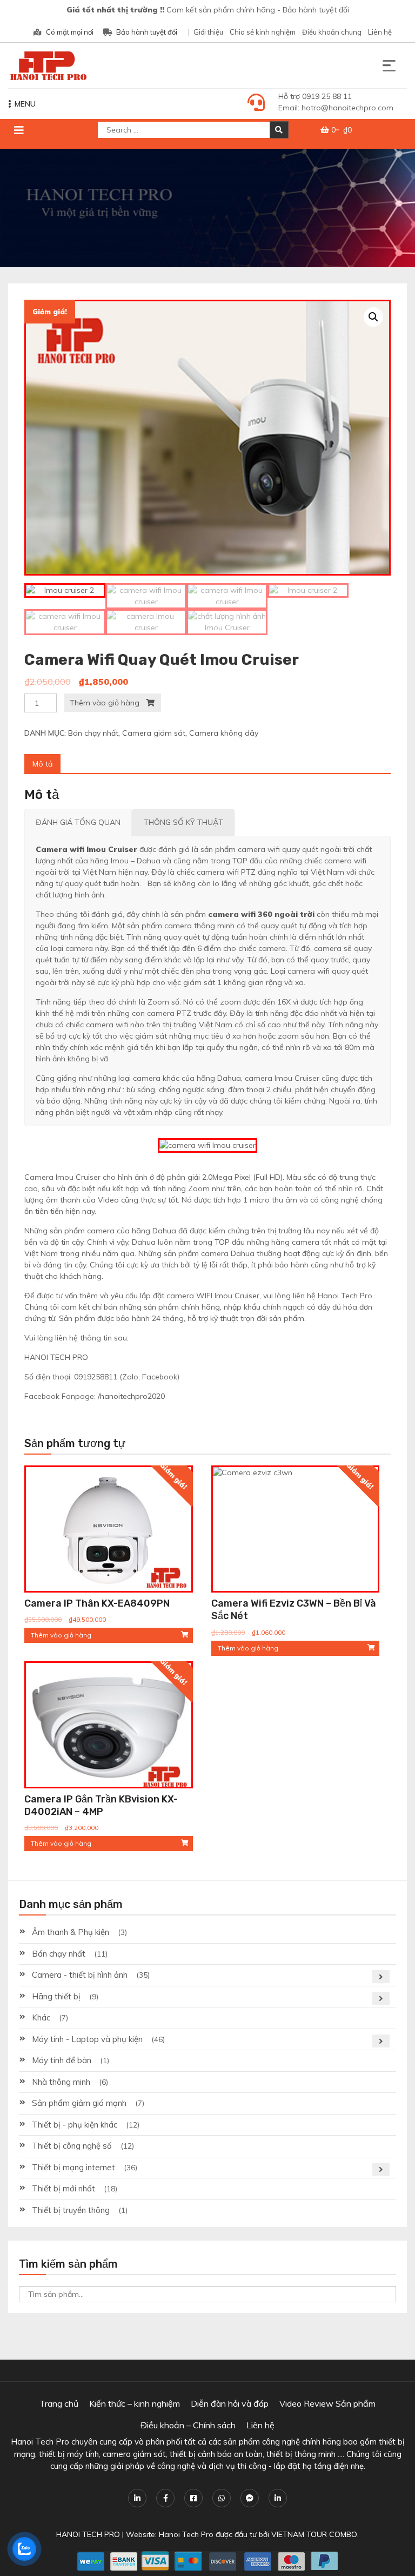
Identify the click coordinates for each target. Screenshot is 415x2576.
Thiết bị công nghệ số (72, 2146)
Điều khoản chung (332, 32)
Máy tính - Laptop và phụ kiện (87, 2039)
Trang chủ (59, 2403)
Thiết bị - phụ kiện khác (75, 2125)
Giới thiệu (208, 32)
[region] (207, 208)
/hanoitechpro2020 (131, 1396)
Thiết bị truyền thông (71, 2210)
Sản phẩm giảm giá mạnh (79, 2103)
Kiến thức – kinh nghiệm (135, 2403)
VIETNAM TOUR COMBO (314, 2534)
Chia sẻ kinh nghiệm (263, 32)
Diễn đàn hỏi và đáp (230, 2403)
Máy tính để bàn (62, 2060)
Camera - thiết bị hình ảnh (80, 1975)
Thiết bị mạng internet (73, 2167)
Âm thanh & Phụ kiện (71, 1932)
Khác (41, 2017)
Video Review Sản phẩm (327, 2403)
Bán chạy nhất (93, 733)
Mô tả (42, 764)
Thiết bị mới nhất (63, 2188)
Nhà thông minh (61, 2082)
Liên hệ (380, 32)
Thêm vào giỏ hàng (105, 703)
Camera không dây (224, 733)
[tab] (42, 764)
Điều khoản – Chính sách (188, 2425)
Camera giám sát (154, 733)
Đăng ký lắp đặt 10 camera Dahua (81, 2540)
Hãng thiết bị (56, 1996)
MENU (25, 104)
